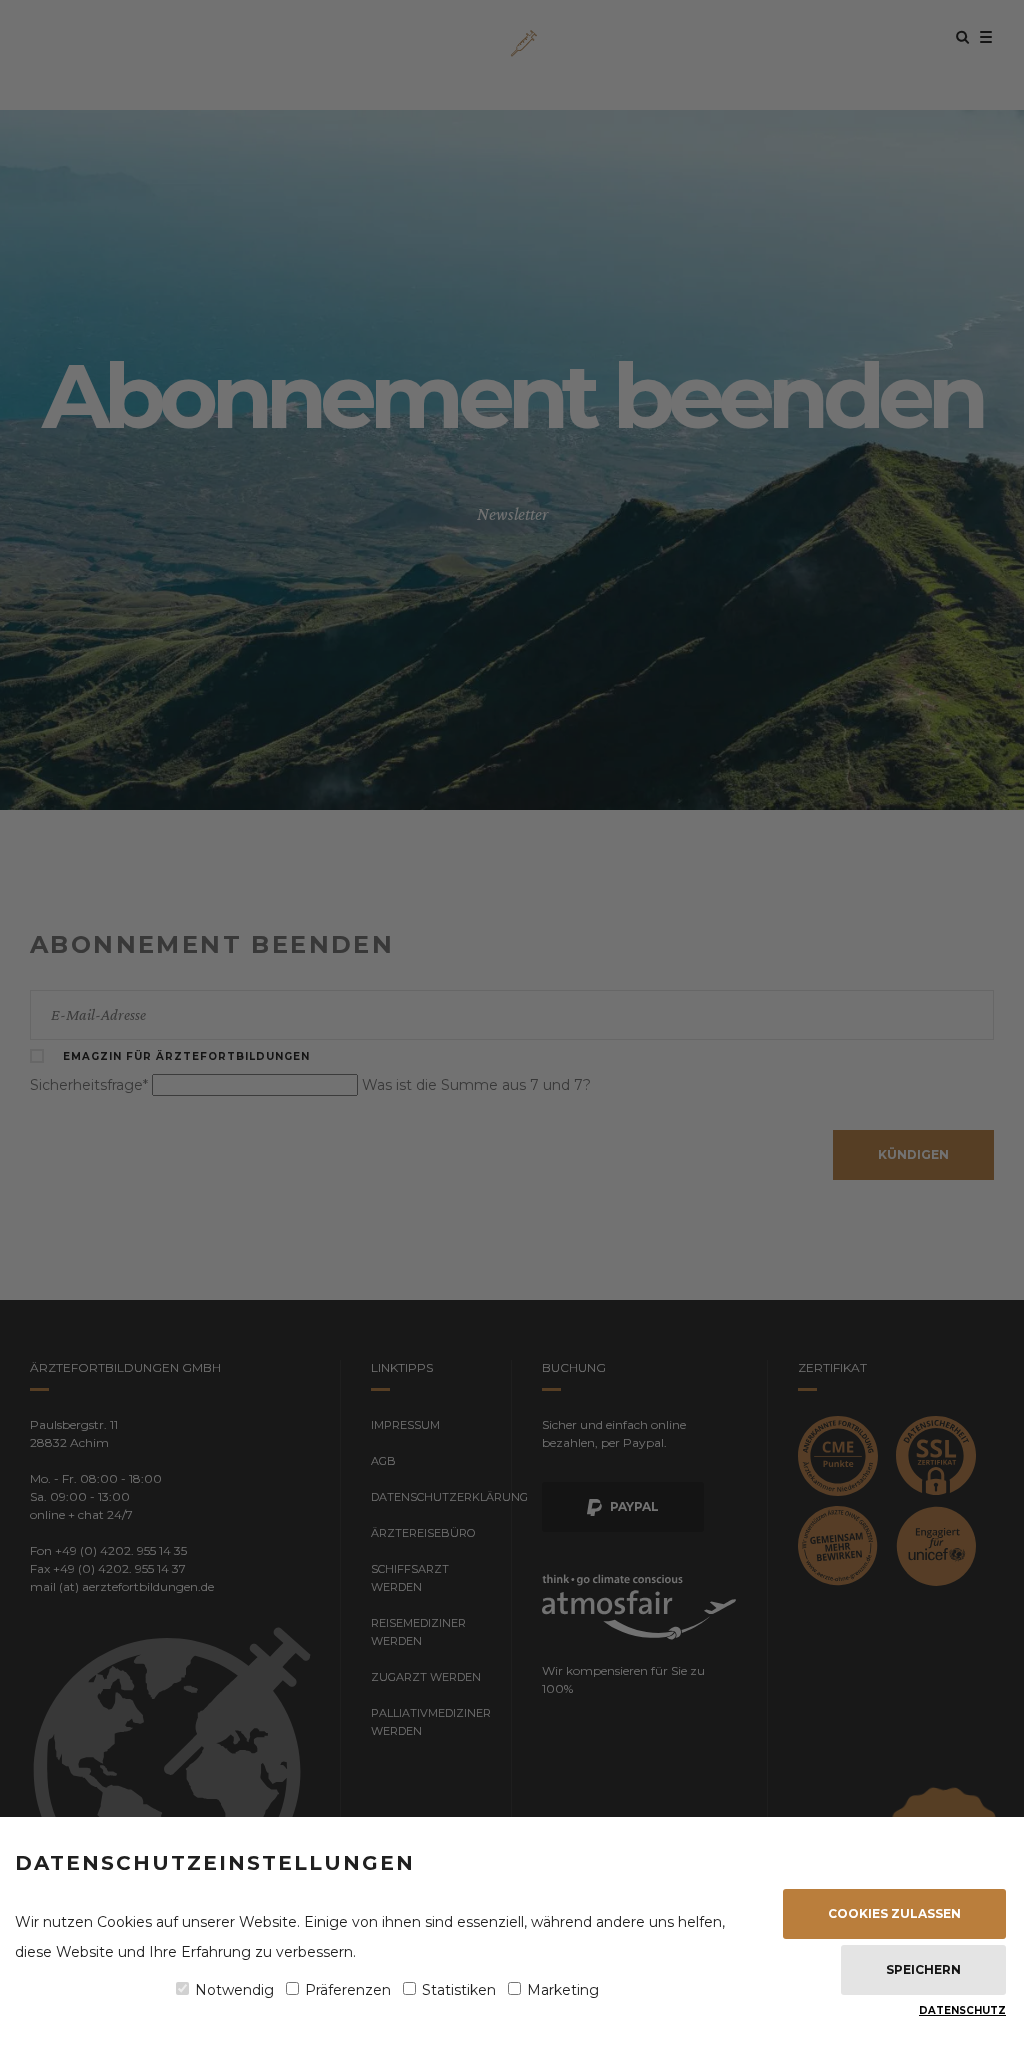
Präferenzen (348, 1990)
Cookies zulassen (894, 1913)
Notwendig (234, 1990)
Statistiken (459, 1990)
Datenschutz (962, 2010)
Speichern (923, 1969)
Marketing (563, 1990)
